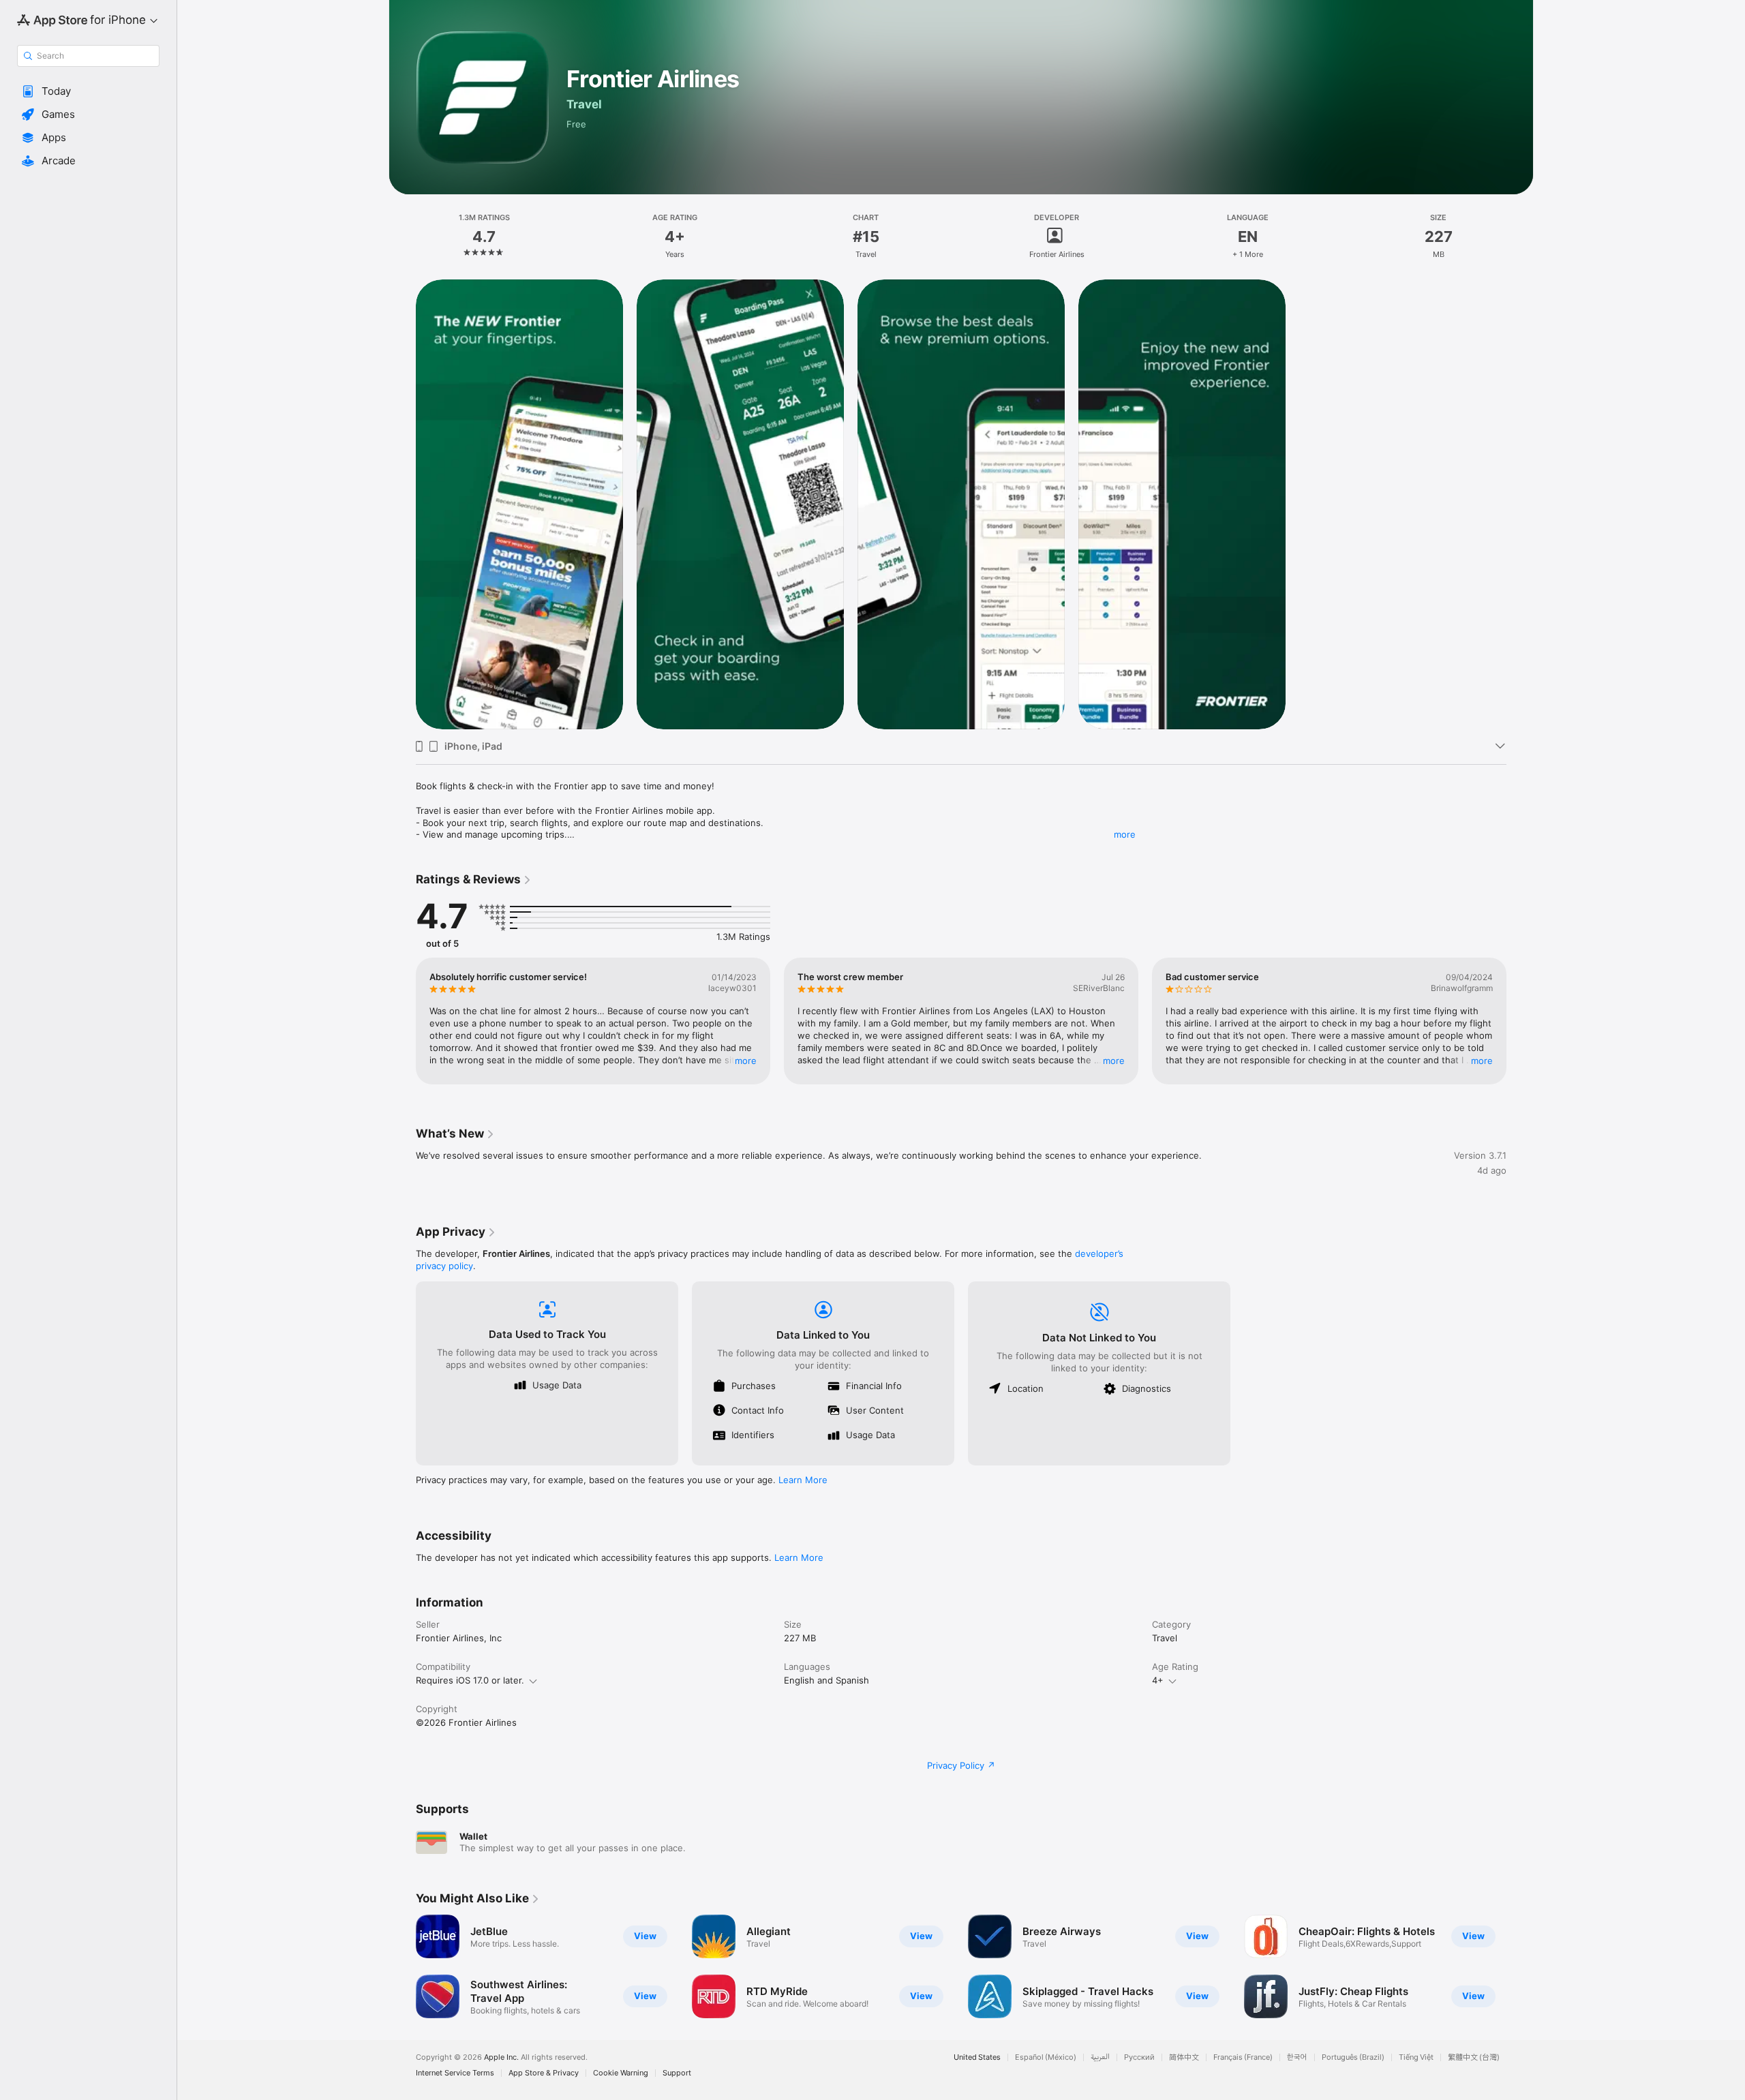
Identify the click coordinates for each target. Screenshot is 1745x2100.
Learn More (803, 1480)
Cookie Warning (621, 2073)
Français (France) (1243, 2057)
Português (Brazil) (1353, 2057)
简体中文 (1184, 2057)
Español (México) (1046, 2057)
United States (977, 2057)
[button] (88, 91)
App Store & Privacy (544, 2073)
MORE (746, 1061)
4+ (1158, 1680)
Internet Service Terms (455, 2073)
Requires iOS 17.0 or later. (470, 1680)
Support (677, 2073)
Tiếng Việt (1416, 2057)
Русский (1139, 2057)
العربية (1100, 2057)
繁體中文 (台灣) (1474, 2057)
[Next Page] (1520, 1021)
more (1125, 834)
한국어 (1297, 2057)
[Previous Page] (402, 1021)
